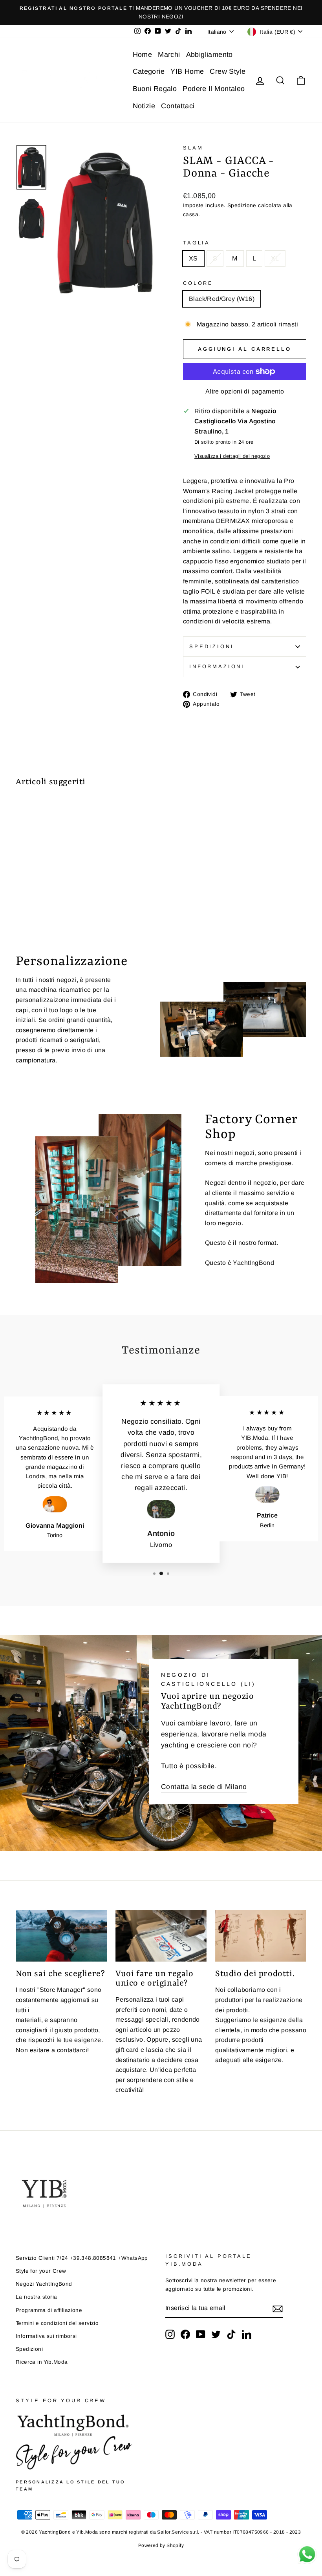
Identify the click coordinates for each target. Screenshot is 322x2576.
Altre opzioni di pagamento (245, 391)
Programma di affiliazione (49, 2310)
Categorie (149, 71)
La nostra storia (36, 2297)
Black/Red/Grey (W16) (222, 299)
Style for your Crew (41, 2271)
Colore (198, 283)
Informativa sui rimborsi (46, 2336)
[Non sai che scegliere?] (61, 1936)
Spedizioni (211, 646)
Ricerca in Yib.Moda (42, 2362)
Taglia (197, 243)
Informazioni (217, 666)
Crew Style (228, 71)
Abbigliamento (209, 55)
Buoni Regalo (155, 89)
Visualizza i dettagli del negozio (232, 456)
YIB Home (187, 71)
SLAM (193, 148)
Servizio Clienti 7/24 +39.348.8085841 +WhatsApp (82, 2258)
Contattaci (178, 106)
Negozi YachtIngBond (44, 2284)
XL (275, 258)
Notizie (144, 106)
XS (193, 258)
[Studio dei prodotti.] (261, 1936)
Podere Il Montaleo (214, 89)
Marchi (169, 55)
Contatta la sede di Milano (204, 1787)
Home (143, 55)
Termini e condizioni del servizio (57, 2323)
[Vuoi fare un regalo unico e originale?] (161, 1936)
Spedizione (242, 205)
